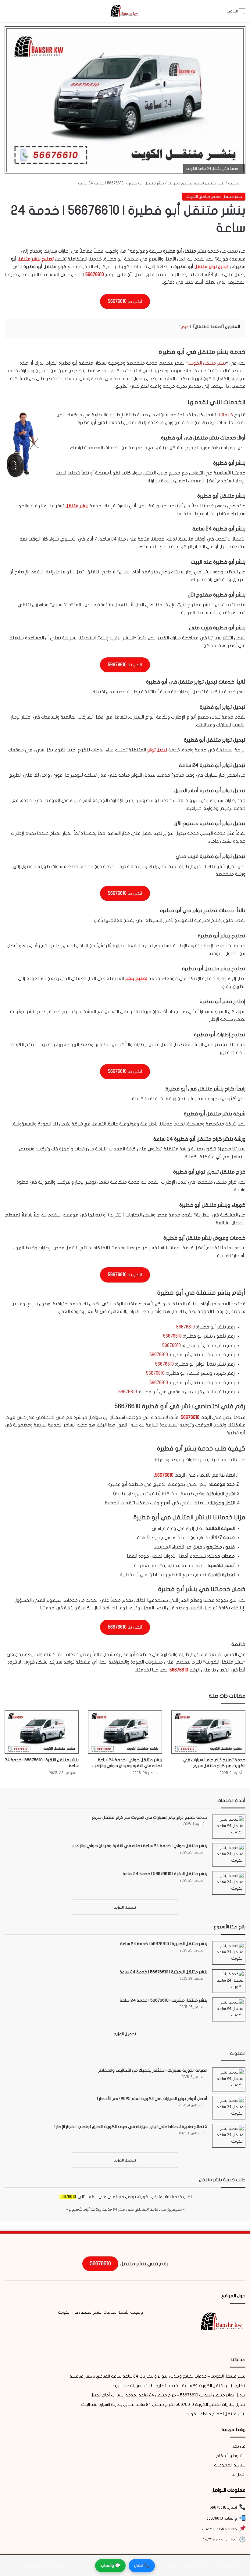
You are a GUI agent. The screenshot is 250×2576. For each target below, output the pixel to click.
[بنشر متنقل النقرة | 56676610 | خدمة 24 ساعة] (42, 1732)
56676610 (95, 275)
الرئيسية (235, 183)
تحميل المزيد (125, 1907)
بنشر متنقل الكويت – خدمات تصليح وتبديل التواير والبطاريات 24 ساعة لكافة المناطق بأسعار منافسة (157, 2376)
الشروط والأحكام (231, 2456)
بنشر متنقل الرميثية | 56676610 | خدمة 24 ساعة (163, 1972)
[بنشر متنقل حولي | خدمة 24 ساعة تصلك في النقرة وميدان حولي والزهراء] (125, 1732)
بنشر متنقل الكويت (207, 363)
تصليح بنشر (136, 978)
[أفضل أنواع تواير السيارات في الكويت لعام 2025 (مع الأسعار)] (229, 2108)
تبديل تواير (157, 750)
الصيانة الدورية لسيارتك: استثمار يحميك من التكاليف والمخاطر (153, 2070)
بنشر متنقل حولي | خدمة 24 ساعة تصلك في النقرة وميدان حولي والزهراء (139, 1846)
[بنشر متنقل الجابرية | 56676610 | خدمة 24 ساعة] (229, 1953)
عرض (185, 327)
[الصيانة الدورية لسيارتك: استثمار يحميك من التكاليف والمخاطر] (229, 2079)
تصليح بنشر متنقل (36, 259)
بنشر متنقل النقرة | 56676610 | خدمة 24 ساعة (165, 1874)
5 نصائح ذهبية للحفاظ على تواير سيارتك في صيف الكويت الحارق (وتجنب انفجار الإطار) (131, 2127)
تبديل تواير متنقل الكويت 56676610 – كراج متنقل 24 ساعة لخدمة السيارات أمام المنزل (168, 2395)
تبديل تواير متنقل (211, 267)
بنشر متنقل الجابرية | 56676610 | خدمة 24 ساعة (164, 1944)
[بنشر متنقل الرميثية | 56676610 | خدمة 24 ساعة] (229, 1981)
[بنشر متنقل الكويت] (125, 11)
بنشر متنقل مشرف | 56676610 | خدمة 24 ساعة (164, 2000)
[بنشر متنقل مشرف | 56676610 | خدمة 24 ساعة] (229, 2009)
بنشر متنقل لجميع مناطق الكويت (196, 183)
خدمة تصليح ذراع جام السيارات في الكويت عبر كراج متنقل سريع (150, 1817)
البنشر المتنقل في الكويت (80, 2312)
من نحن (239, 2446)
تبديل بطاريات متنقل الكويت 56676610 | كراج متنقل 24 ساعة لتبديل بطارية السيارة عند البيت (163, 2405)
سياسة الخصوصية (230, 2465)
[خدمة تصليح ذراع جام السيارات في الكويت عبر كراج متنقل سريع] (208, 1732)
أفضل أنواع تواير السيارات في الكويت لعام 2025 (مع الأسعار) (152, 2099)
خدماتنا (226, 415)
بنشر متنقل (77, 506)
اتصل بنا (239, 2475)
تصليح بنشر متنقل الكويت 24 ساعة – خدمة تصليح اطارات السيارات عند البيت (179, 2386)
